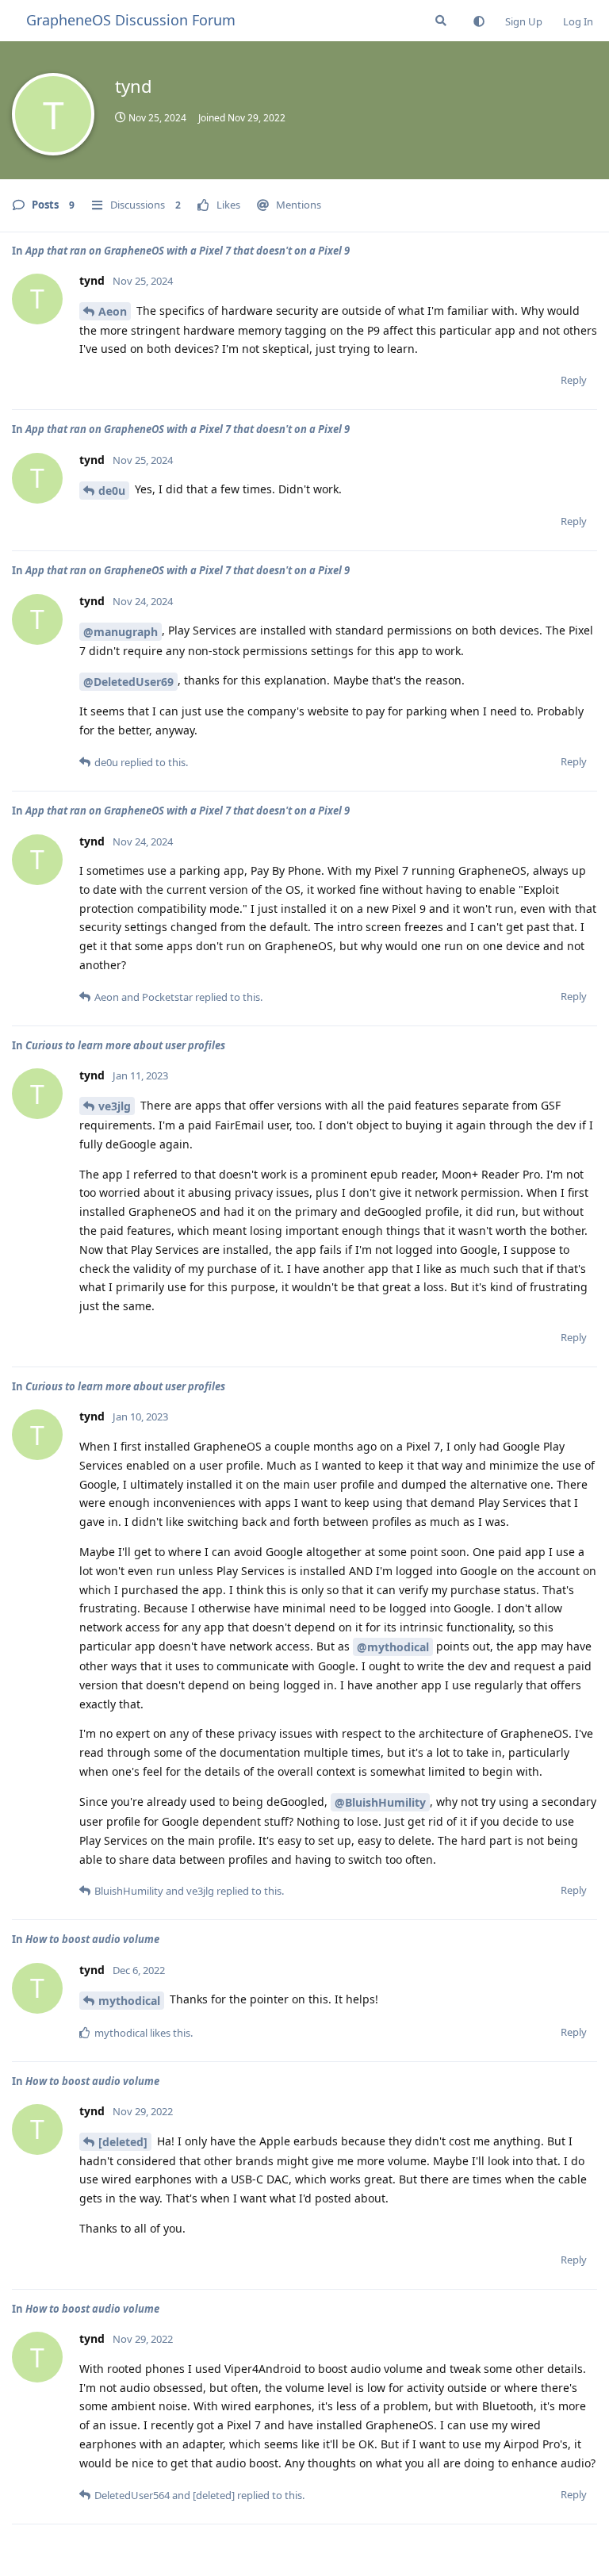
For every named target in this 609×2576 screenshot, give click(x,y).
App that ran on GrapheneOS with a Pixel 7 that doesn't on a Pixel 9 (188, 251)
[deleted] (123, 2142)
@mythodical (393, 1647)
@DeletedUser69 (128, 682)
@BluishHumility (380, 1802)
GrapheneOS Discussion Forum (131, 20)
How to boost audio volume (92, 1939)
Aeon (113, 311)
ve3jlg (115, 1106)
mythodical (129, 2001)
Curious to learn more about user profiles (125, 1045)
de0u (112, 491)
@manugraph (121, 632)
